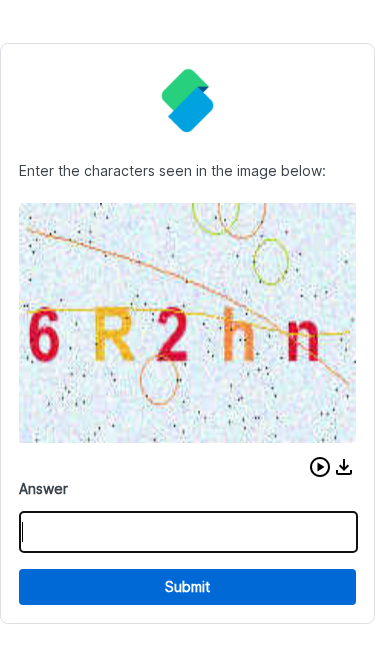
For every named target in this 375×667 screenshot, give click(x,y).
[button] (320, 467)
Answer (43, 488)
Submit (187, 586)
